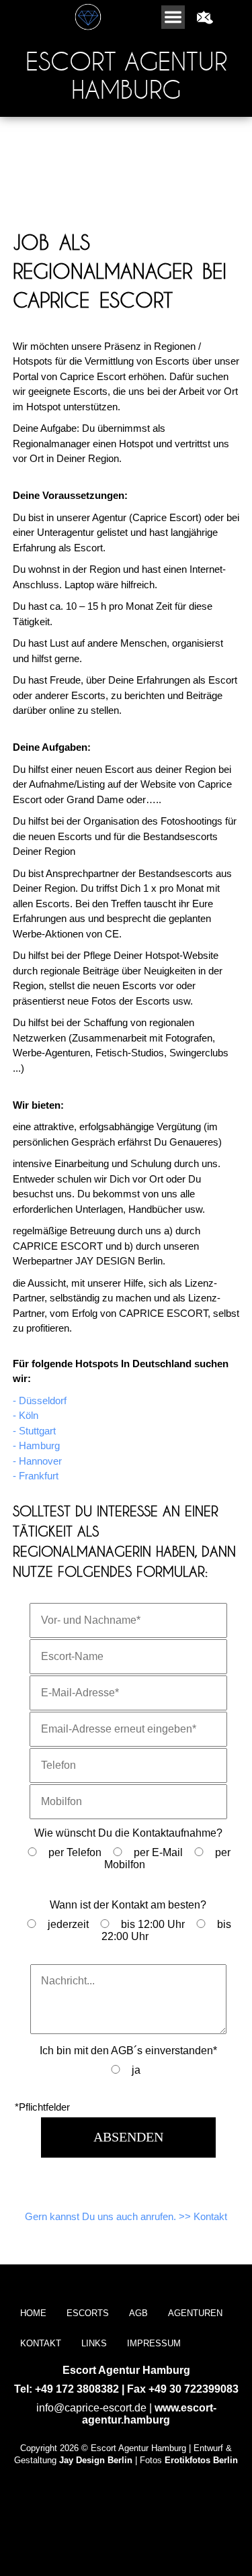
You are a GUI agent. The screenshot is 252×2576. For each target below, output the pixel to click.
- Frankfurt (36, 1476)
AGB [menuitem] (138, 2313)
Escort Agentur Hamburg (126, 75)
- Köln (26, 1415)
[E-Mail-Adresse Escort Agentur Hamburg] (204, 17)
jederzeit (68, 1924)
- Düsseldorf (40, 1400)
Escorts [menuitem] (88, 2313)
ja (136, 2070)
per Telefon (75, 1852)
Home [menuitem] (33, 2313)
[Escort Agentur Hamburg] (251, 11)
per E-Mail (158, 1852)
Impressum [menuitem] (154, 2343)
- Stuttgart (34, 1431)
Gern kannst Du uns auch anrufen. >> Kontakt (126, 2216)
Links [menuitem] (94, 2343)
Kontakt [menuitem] (41, 2343)
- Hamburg (36, 1445)
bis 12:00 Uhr (153, 1924)
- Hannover (37, 1461)
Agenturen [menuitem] (195, 2313)
